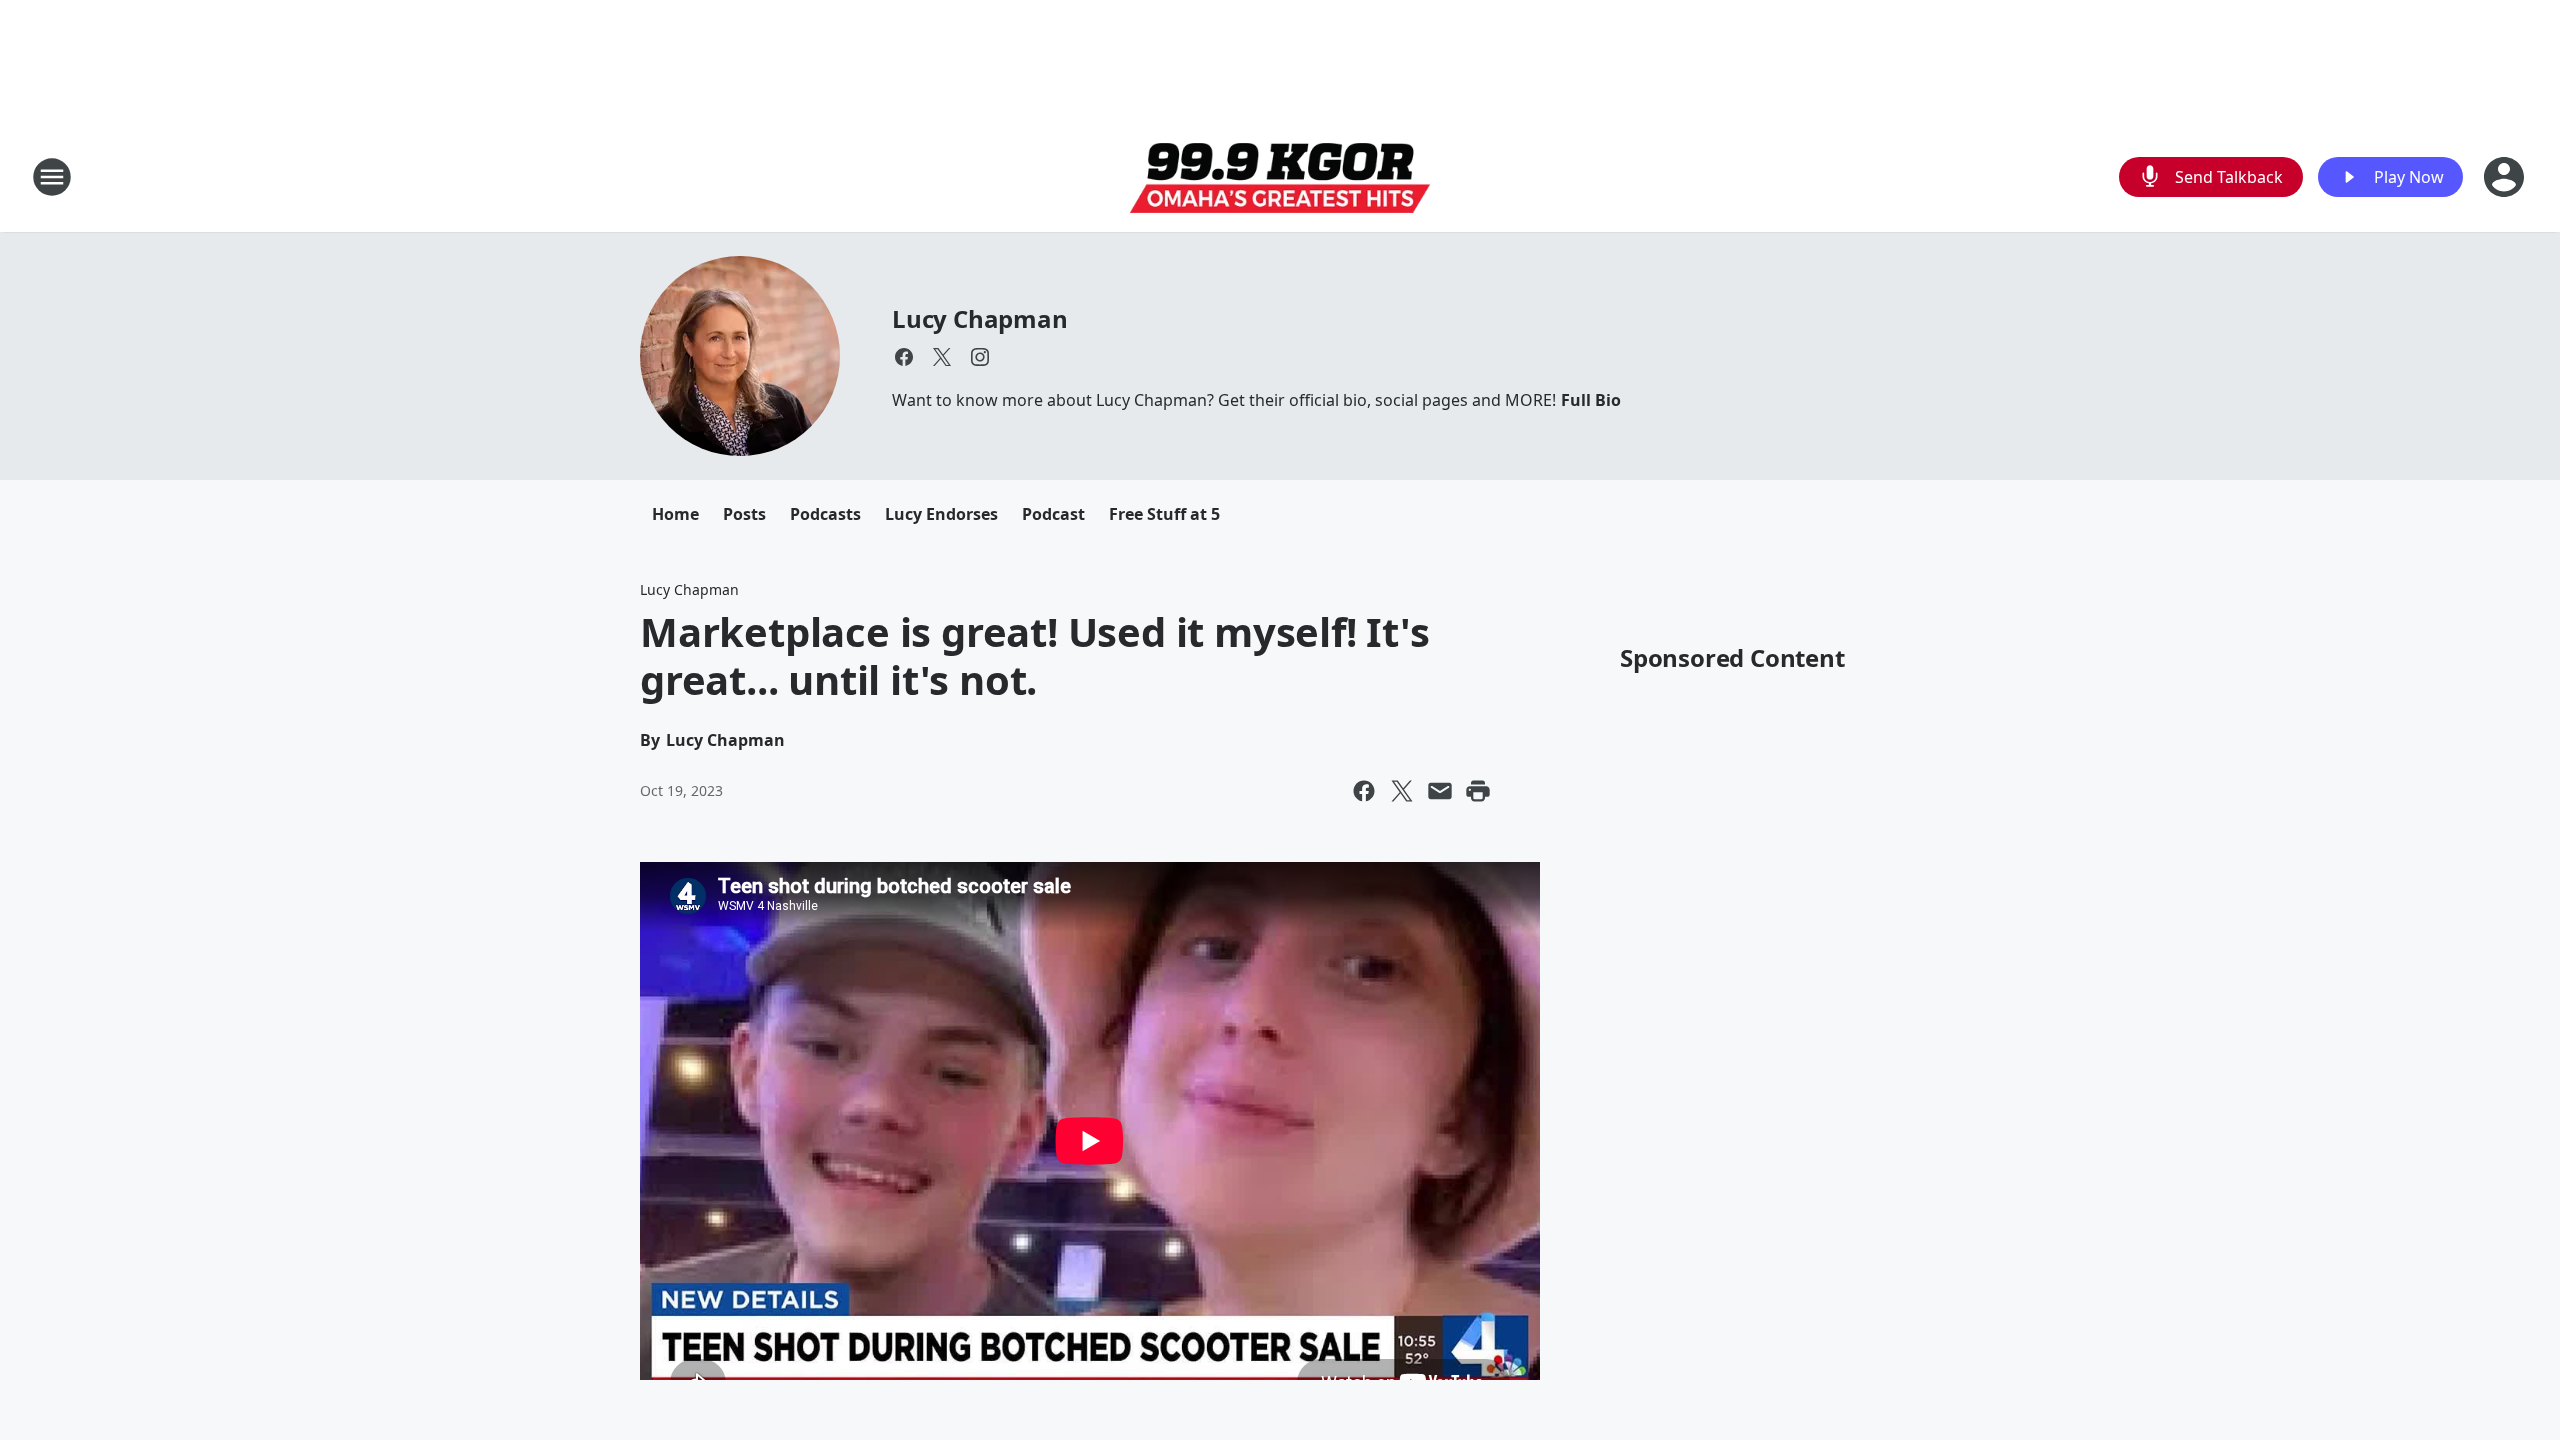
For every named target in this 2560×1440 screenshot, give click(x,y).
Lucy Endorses (941, 514)
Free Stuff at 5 (1164, 514)
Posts (744, 514)
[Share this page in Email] (1440, 791)
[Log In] (2506, 177)
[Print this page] (1478, 791)
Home (675, 514)
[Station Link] (1280, 177)
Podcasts (825, 514)
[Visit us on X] (942, 357)
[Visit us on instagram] (980, 357)
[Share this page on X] (1402, 791)
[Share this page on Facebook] (1364, 791)
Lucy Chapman (980, 318)
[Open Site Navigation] (52, 177)
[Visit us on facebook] (904, 357)
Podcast (1053, 514)
